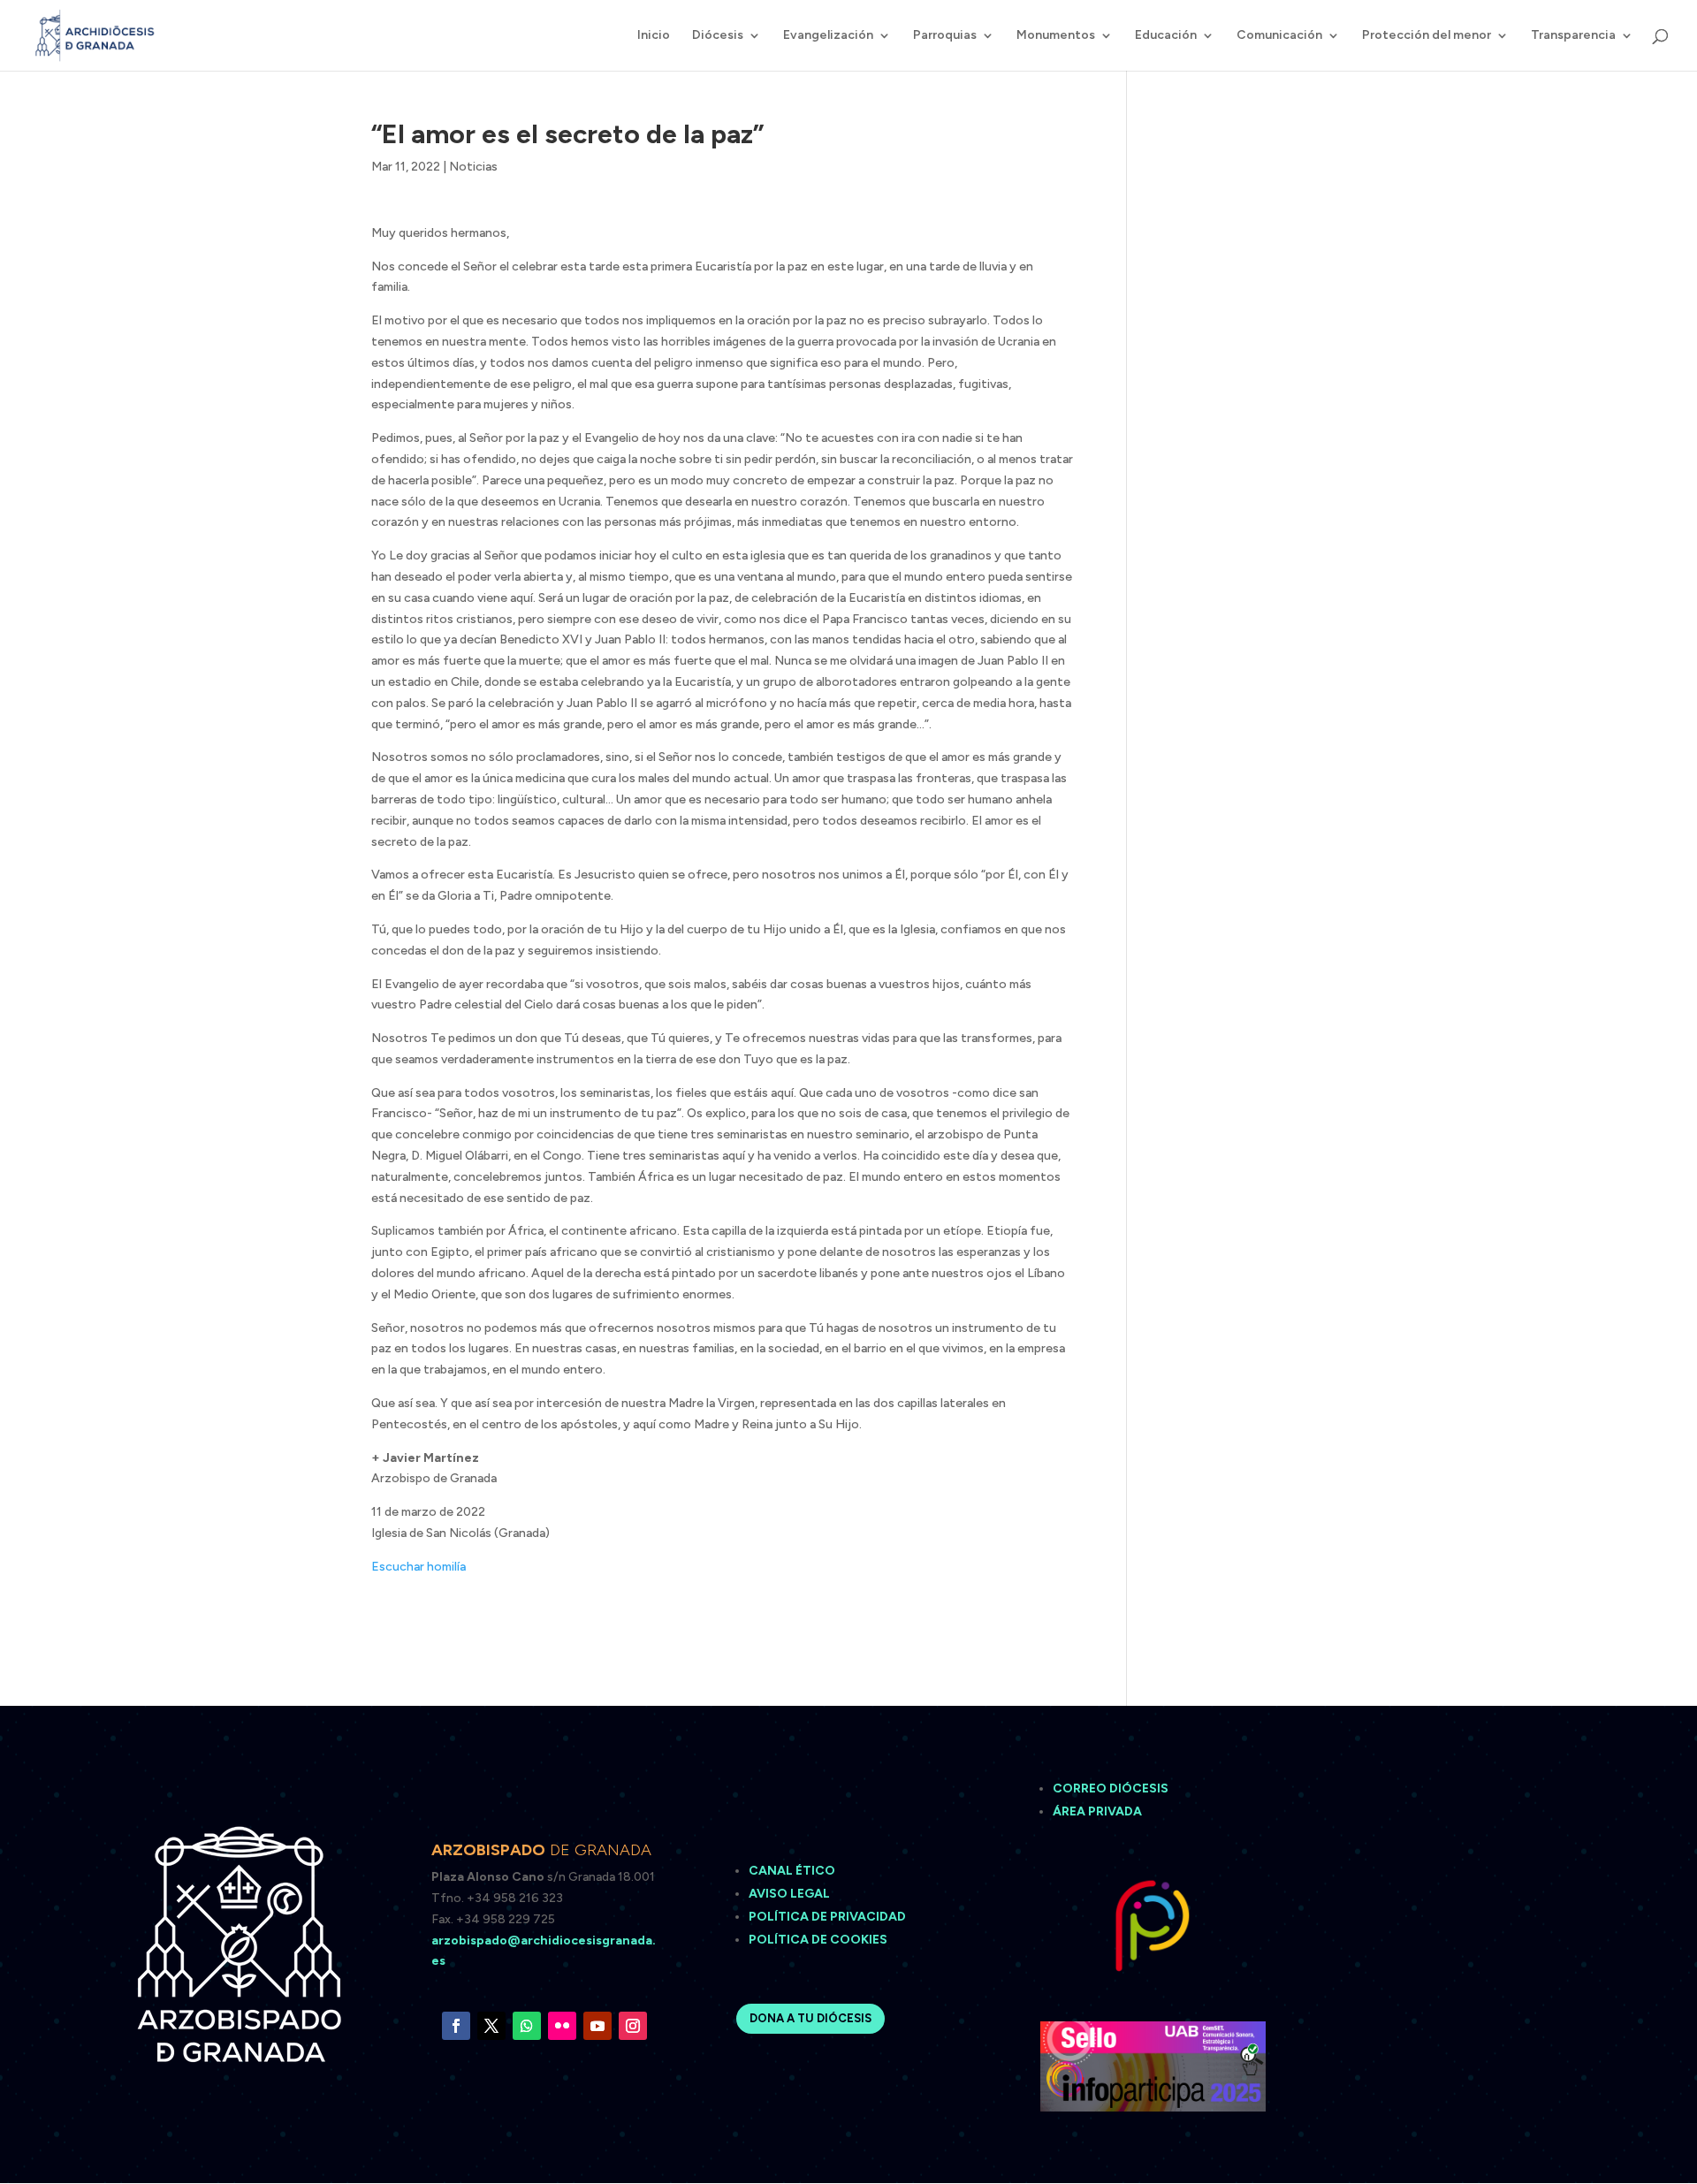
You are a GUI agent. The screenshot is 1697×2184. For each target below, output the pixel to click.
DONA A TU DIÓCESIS (810, 2018)
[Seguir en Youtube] (597, 2026)
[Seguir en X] (491, 2026)
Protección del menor (1427, 36)
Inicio (654, 36)
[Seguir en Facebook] (456, 2026)
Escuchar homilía (419, 1567)
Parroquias (945, 36)
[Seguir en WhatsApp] (527, 2026)
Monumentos (1056, 36)
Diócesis (718, 36)
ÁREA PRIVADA (1097, 1811)
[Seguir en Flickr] (562, 2026)
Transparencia (1573, 36)
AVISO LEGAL (791, 1894)
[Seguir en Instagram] (633, 2026)
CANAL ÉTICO (793, 1871)
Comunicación (1279, 36)
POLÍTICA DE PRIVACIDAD (827, 1917)
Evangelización (828, 36)
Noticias (473, 167)
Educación (1166, 36)
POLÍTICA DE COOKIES (818, 1940)
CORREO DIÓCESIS (1111, 1788)
